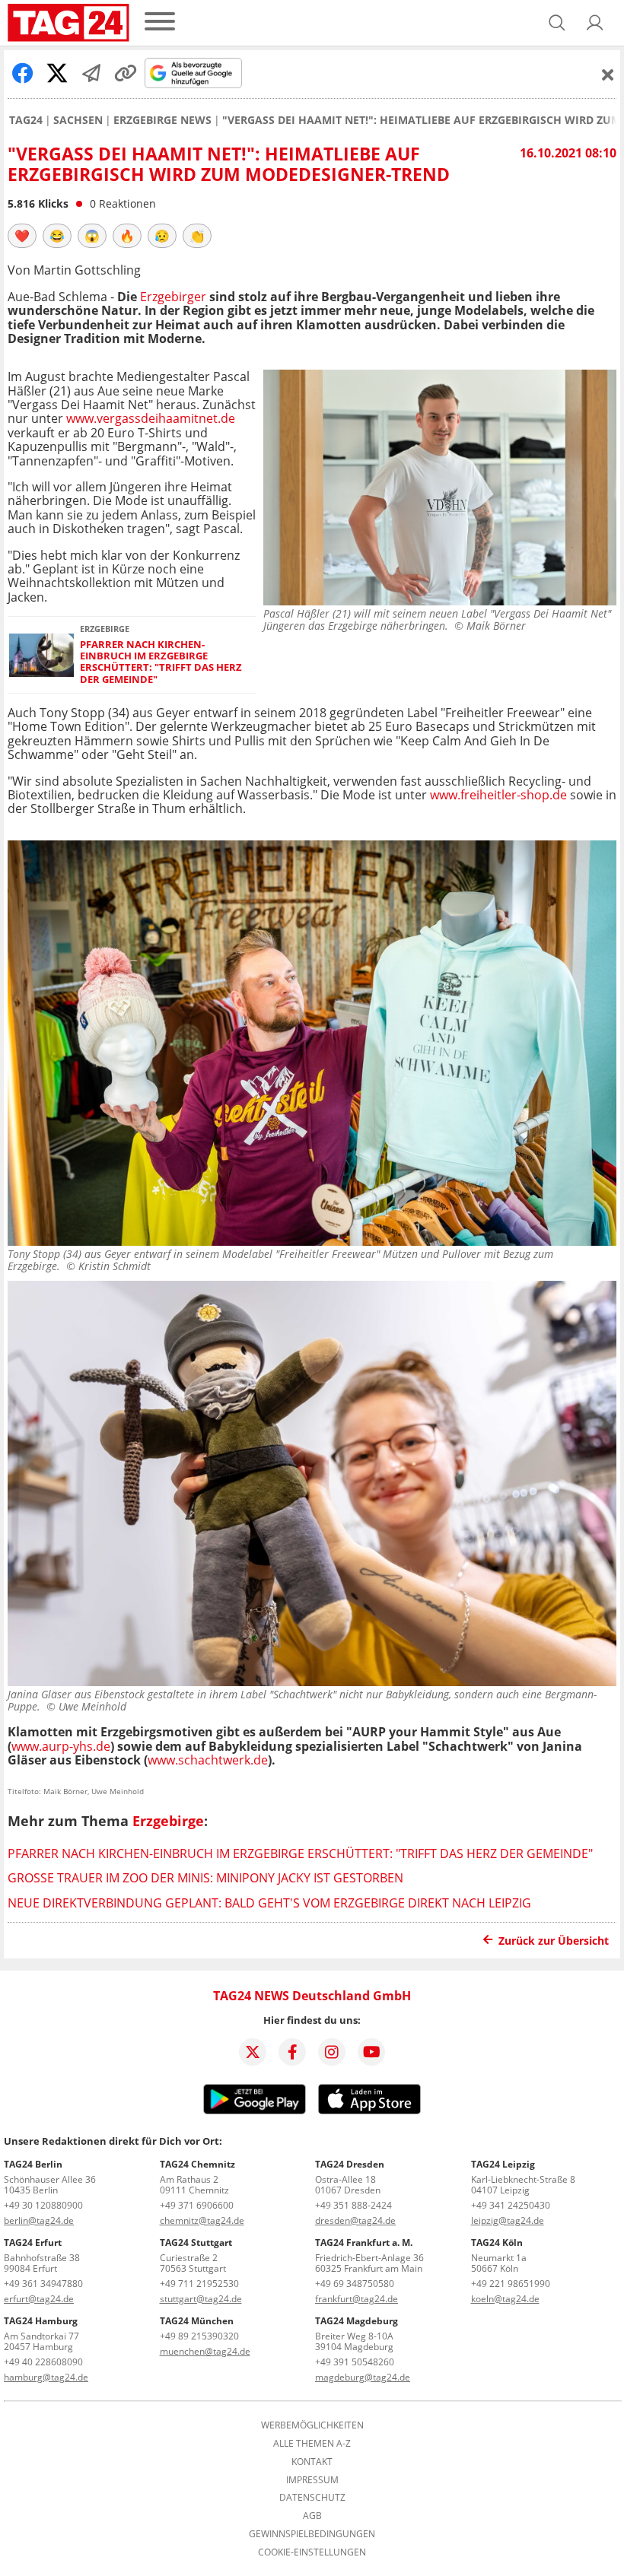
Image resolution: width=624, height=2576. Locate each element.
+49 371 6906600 (197, 2205)
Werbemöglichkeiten (312, 2425)
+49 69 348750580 (355, 2284)
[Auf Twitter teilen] (57, 73)
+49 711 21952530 (199, 2284)
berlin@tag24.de (39, 2220)
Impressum (312, 2480)
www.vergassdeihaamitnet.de (151, 418)
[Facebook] (292, 2052)
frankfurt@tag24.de (357, 2299)
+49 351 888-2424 (353, 2205)
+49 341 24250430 (511, 2205)
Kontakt (312, 2462)
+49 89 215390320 (199, 2336)
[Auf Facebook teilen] (23, 73)
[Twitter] (253, 2052)
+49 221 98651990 (511, 2284)
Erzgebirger (173, 297)
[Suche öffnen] (557, 23)
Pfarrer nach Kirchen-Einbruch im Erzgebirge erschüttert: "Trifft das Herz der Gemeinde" (161, 662)
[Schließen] (608, 75)
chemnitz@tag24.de (202, 2220)
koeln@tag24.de (505, 2299)
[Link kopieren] (126, 73)
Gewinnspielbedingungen (312, 2534)
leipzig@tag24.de (508, 2220)
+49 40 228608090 (43, 2362)
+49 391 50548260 (355, 2362)
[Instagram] (332, 2052)
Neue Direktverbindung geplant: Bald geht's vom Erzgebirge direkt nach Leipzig (269, 1903)
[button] (595, 23)
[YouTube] (371, 2052)
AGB (312, 2516)
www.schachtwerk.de (208, 1760)
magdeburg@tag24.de (363, 2377)
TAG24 (26, 120)
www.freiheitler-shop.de (498, 795)
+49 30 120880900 (43, 2205)
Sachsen (78, 120)
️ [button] (22, 236)
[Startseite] (68, 23)
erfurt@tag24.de (39, 2299)
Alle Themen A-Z (312, 2444)
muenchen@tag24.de (205, 2351)
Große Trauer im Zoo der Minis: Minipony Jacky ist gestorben (205, 1878)
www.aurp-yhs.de (61, 1746)
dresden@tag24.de (355, 2220)
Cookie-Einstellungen (312, 2552)
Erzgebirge (168, 1821)
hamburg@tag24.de (46, 2377)
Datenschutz (312, 2498)
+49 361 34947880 (43, 2284)
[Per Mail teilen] (91, 73)
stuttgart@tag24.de (201, 2299)
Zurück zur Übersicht (554, 1941)
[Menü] (160, 22)
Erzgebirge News (162, 120)
